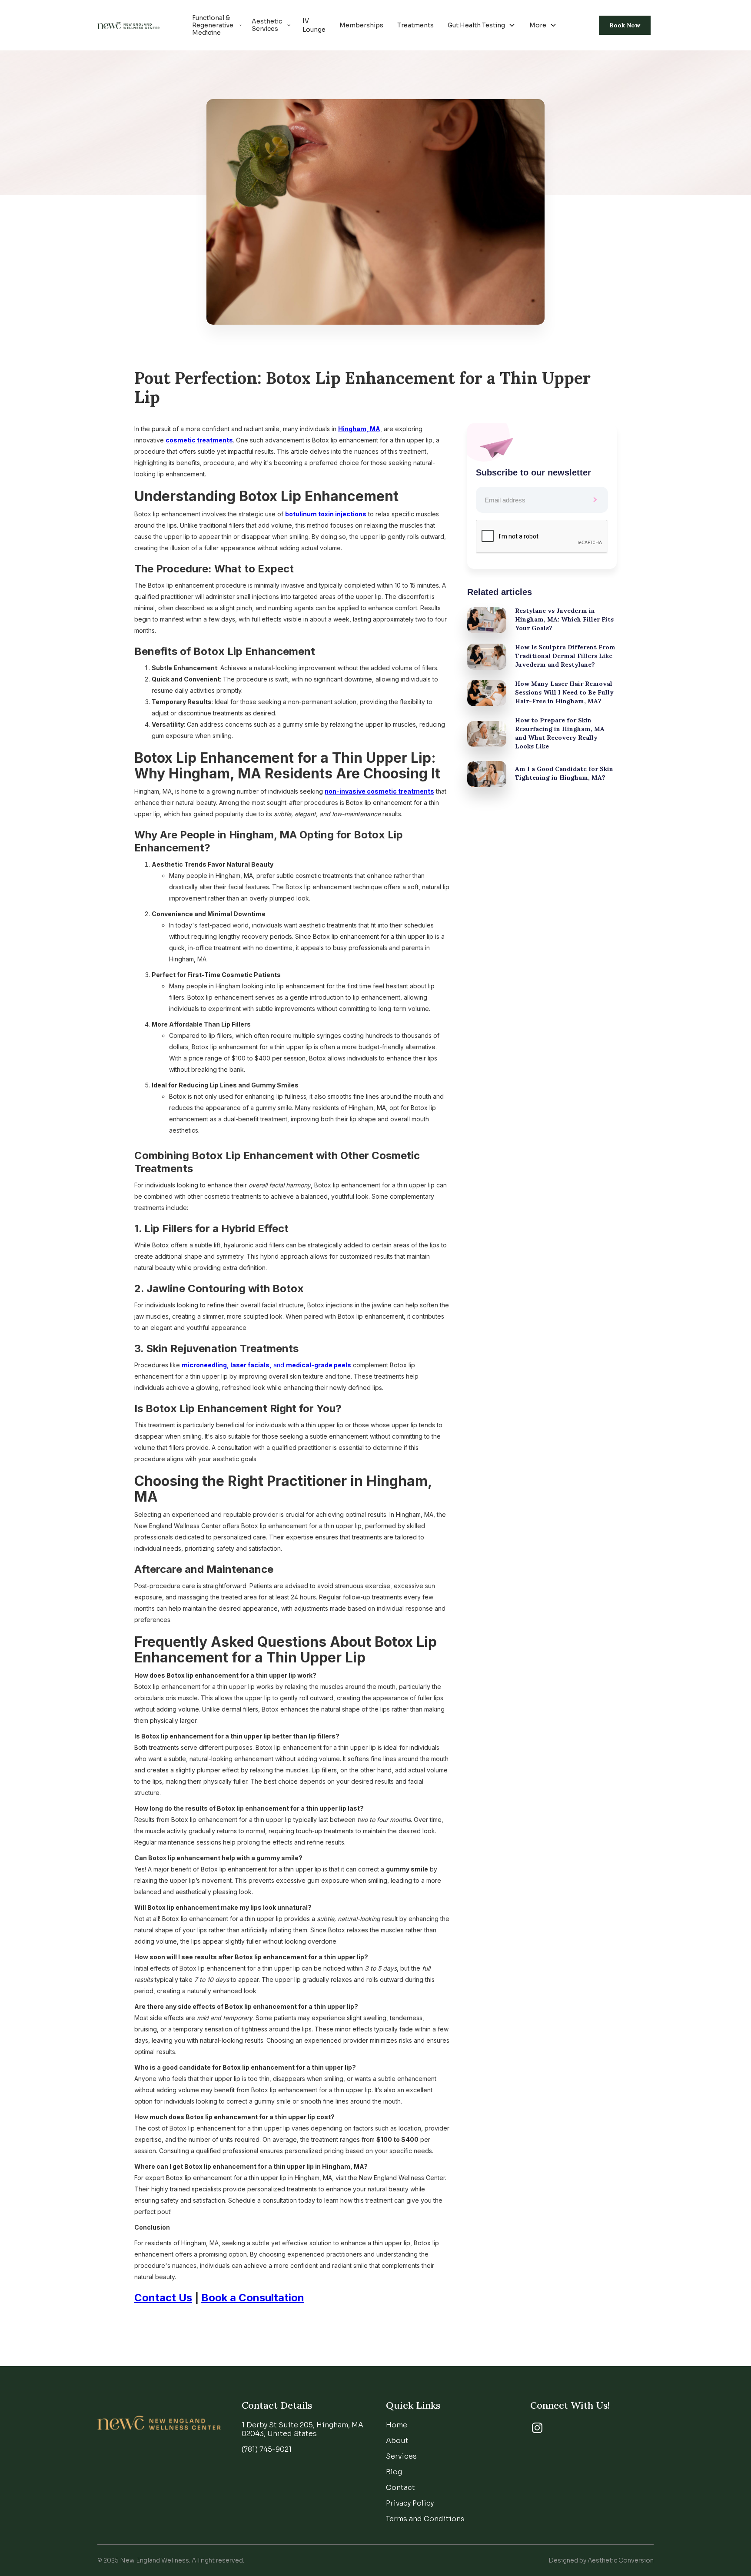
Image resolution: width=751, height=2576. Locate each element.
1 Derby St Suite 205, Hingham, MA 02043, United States (302, 2429)
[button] (482, 25)
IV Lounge (314, 25)
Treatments (415, 25)
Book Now (625, 25)
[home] (128, 25)
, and (266, 1365)
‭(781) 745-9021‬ (267, 2449)
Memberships (361, 25)
